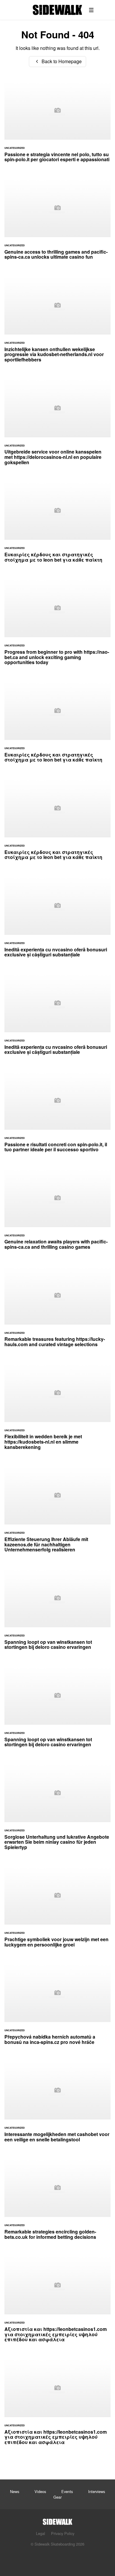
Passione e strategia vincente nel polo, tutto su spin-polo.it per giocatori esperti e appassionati (57, 125)
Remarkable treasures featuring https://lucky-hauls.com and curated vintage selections (57, 1310)
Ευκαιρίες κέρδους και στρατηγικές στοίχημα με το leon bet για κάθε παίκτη (57, 525)
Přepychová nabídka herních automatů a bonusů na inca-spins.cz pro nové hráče (57, 2007)
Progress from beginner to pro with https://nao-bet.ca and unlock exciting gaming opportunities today (57, 625)
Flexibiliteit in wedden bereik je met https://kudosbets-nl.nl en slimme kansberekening (57, 1410)
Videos (40, 2491)
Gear (57, 2497)
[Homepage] (57, 2520)
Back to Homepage (61, 61)
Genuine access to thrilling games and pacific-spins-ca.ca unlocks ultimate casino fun (57, 222)
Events (67, 2491)
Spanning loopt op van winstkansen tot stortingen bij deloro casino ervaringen (57, 1613)
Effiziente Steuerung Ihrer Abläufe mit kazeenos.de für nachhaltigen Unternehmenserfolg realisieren (57, 1512)
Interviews (97, 2491)
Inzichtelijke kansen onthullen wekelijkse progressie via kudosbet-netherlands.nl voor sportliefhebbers (57, 322)
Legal (41, 2533)
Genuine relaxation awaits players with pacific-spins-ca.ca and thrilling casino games (57, 1212)
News (15, 2491)
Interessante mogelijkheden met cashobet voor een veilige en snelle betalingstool (57, 2105)
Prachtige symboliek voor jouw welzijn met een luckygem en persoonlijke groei (57, 1910)
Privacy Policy (63, 2533)
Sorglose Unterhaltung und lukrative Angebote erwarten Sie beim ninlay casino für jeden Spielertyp (57, 1810)
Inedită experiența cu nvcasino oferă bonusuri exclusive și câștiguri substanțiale (57, 920)
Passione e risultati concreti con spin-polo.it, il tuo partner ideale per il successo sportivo (57, 1115)
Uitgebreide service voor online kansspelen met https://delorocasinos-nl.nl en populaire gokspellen (57, 425)
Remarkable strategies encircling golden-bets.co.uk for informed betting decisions (57, 2202)
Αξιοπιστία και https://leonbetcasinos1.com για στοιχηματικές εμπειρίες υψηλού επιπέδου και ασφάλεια (57, 2302)
